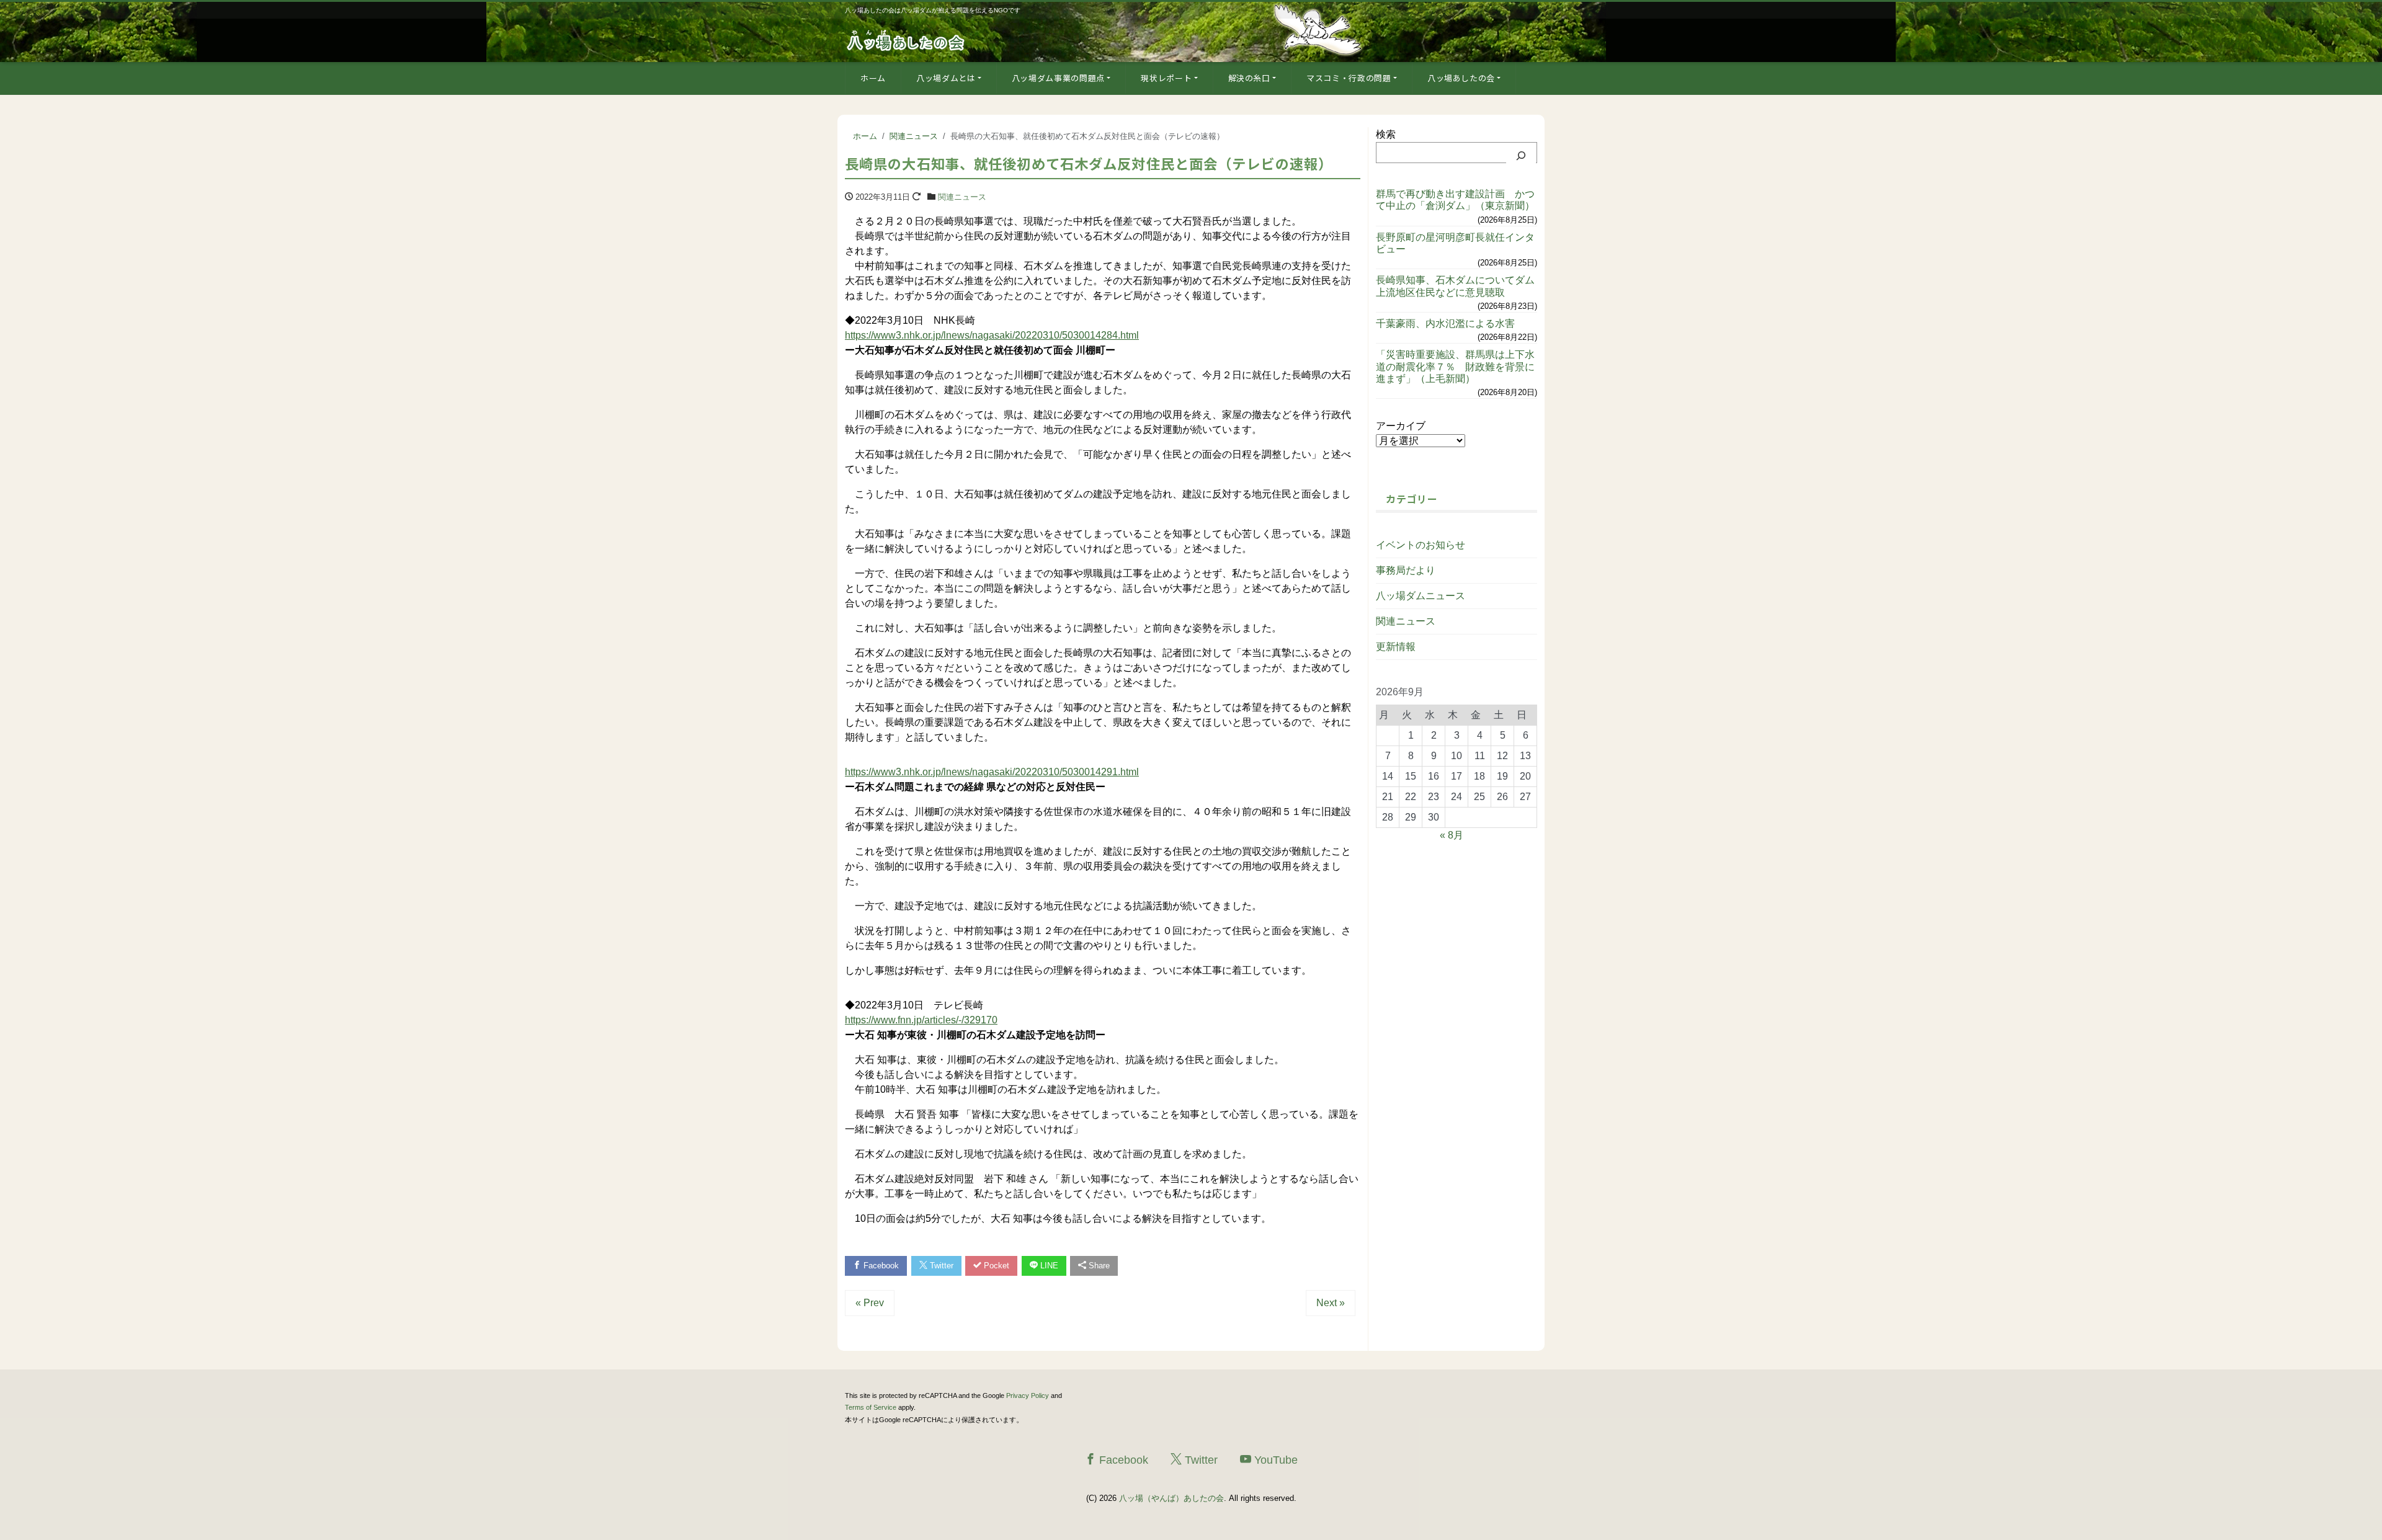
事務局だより (1406, 570)
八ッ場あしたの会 (1461, 78)
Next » (1331, 1303)
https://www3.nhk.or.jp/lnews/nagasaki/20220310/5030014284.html (992, 335)
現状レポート (1166, 78)
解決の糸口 (1249, 78)
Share (1098, 1266)
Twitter (940, 1266)
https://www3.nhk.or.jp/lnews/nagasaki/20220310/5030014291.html (992, 772)
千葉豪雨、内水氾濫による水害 (1445, 323)
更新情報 (1396, 647)
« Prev (870, 1303)
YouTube (1274, 1460)
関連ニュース (962, 197)
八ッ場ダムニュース (1421, 596)
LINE (1048, 1266)
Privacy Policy (1028, 1395)
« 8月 (1452, 835)
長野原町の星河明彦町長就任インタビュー (1455, 243)
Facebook (880, 1266)
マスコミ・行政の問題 (1349, 78)
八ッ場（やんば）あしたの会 (1171, 1498)
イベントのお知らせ (1421, 545)
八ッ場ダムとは (946, 78)
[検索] (1521, 156)
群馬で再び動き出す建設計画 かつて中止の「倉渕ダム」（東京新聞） (1455, 200)
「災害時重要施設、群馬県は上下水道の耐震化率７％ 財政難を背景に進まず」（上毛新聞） (1455, 366)
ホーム (873, 78)
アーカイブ (1401, 426)
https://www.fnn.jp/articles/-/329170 (921, 1020)
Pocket (995, 1266)
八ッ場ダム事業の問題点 (1058, 78)
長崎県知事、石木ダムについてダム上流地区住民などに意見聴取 (1455, 286)
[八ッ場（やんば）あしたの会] (907, 39)
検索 (1386, 134)
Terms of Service (871, 1407)
